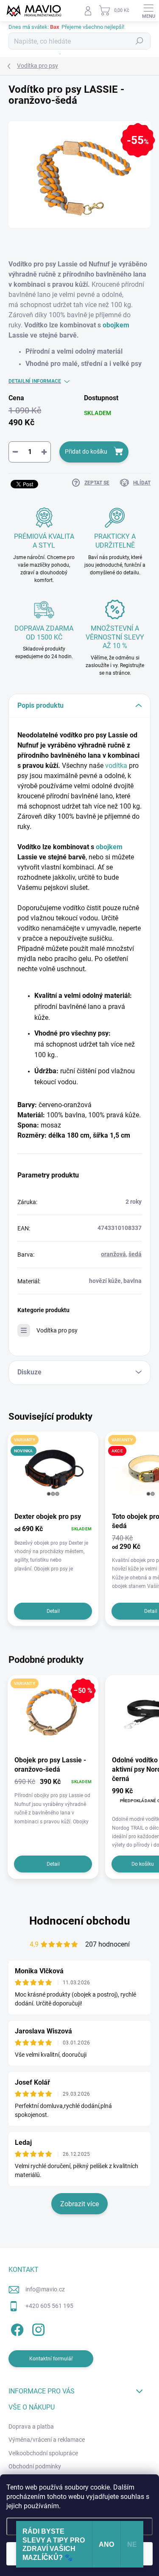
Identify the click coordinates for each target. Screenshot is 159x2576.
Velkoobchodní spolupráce (43, 2453)
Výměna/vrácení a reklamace (47, 2440)
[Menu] (148, 11)
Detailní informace (35, 381)
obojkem (116, 325)
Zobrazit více (79, 2204)
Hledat (139, 41)
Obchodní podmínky (35, 2466)
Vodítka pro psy (57, 1330)
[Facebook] (16, 2328)
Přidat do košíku (86, 451)
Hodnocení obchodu (80, 1921)
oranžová (113, 1254)
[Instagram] (37, 2328)
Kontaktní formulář (51, 2359)
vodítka (116, 766)
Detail (53, 1611)
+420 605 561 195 (49, 2306)
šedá (135, 1254)
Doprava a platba (31, 2426)
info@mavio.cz (45, 2289)
